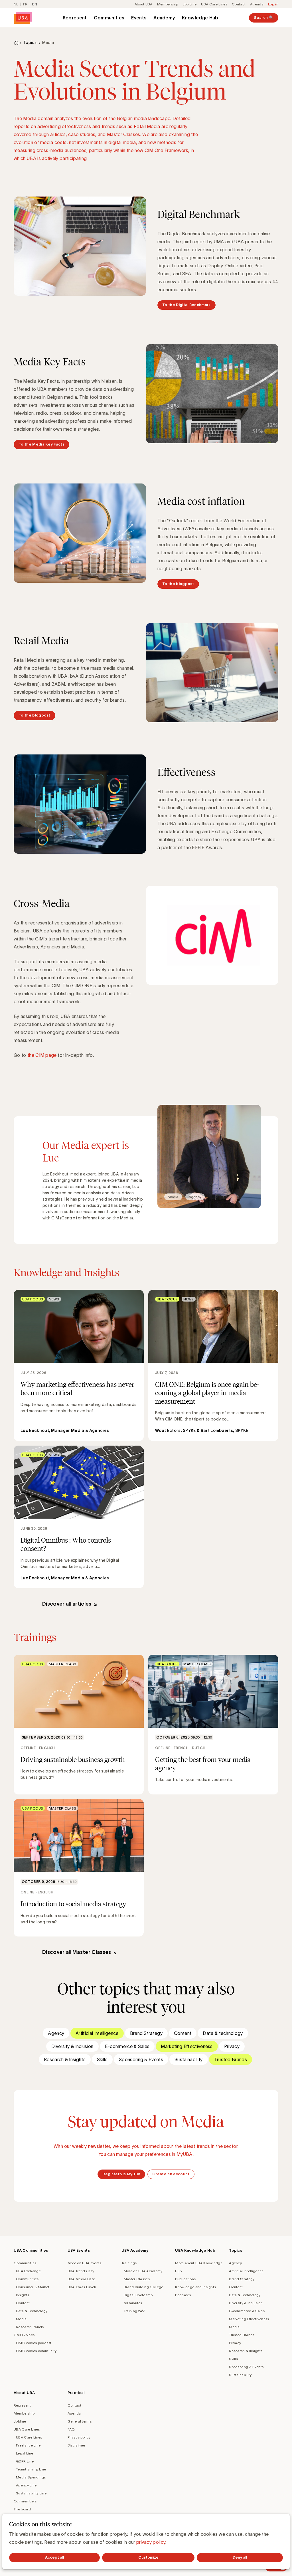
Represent (75, 18)
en (35, 4)
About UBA (144, 4)
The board (22, 2509)
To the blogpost (178, 584)
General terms (80, 2421)
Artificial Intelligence (97, 2033)
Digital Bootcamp (138, 2295)
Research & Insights (65, 2059)
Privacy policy (79, 2437)
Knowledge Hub (200, 18)
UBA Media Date (81, 2279)
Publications (185, 2279)
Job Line (190, 4)
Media (21, 2319)
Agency (56, 2033)
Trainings (129, 2263)
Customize (148, 2557)
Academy (164, 18)
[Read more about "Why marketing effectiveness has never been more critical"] (79, 1365)
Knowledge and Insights (195, 2287)
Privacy (232, 2046)
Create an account (171, 2174)
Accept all (54, 2557)
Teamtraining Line (31, 2469)
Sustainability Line (31, 2493)
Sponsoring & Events (141, 2059)
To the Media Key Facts (41, 444)
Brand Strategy (146, 2033)
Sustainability (188, 2059)
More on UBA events (85, 2263)
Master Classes (137, 2279)
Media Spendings (31, 2477)
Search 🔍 (264, 18)
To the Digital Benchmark (186, 305)
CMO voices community (36, 2351)
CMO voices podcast (34, 2343)
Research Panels (30, 2327)
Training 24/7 (134, 2311)
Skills (102, 2059)
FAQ (71, 2429)
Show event (79, 1725)
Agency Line (26, 2485)
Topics (30, 43)
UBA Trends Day (81, 2271)
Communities (109, 18)
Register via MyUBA (121, 2174)
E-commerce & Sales (127, 2046)
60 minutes (133, 2303)
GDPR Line (25, 2461)
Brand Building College (144, 2287)
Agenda (257, 4)
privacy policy (151, 2542)
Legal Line (25, 2453)
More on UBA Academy (143, 2271)
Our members (25, 2501)
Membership (168, 4)
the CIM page (42, 1055)
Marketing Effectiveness (187, 2046)
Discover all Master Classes (77, 1952)
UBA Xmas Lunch (82, 2287)
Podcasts (183, 2295)
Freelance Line (28, 2445)
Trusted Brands (231, 2059)
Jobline (20, 2421)
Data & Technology (32, 2311)
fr (25, 4)
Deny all (240, 2557)
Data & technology (223, 2033)
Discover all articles (67, 1604)
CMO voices (24, 2335)
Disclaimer (76, 2445)
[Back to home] (23, 18)
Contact (239, 4)
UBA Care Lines (214, 4)
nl (16, 4)
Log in (273, 4)
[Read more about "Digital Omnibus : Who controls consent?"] (79, 1517)
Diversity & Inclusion (72, 2046)
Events (139, 18)
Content (183, 2033)
